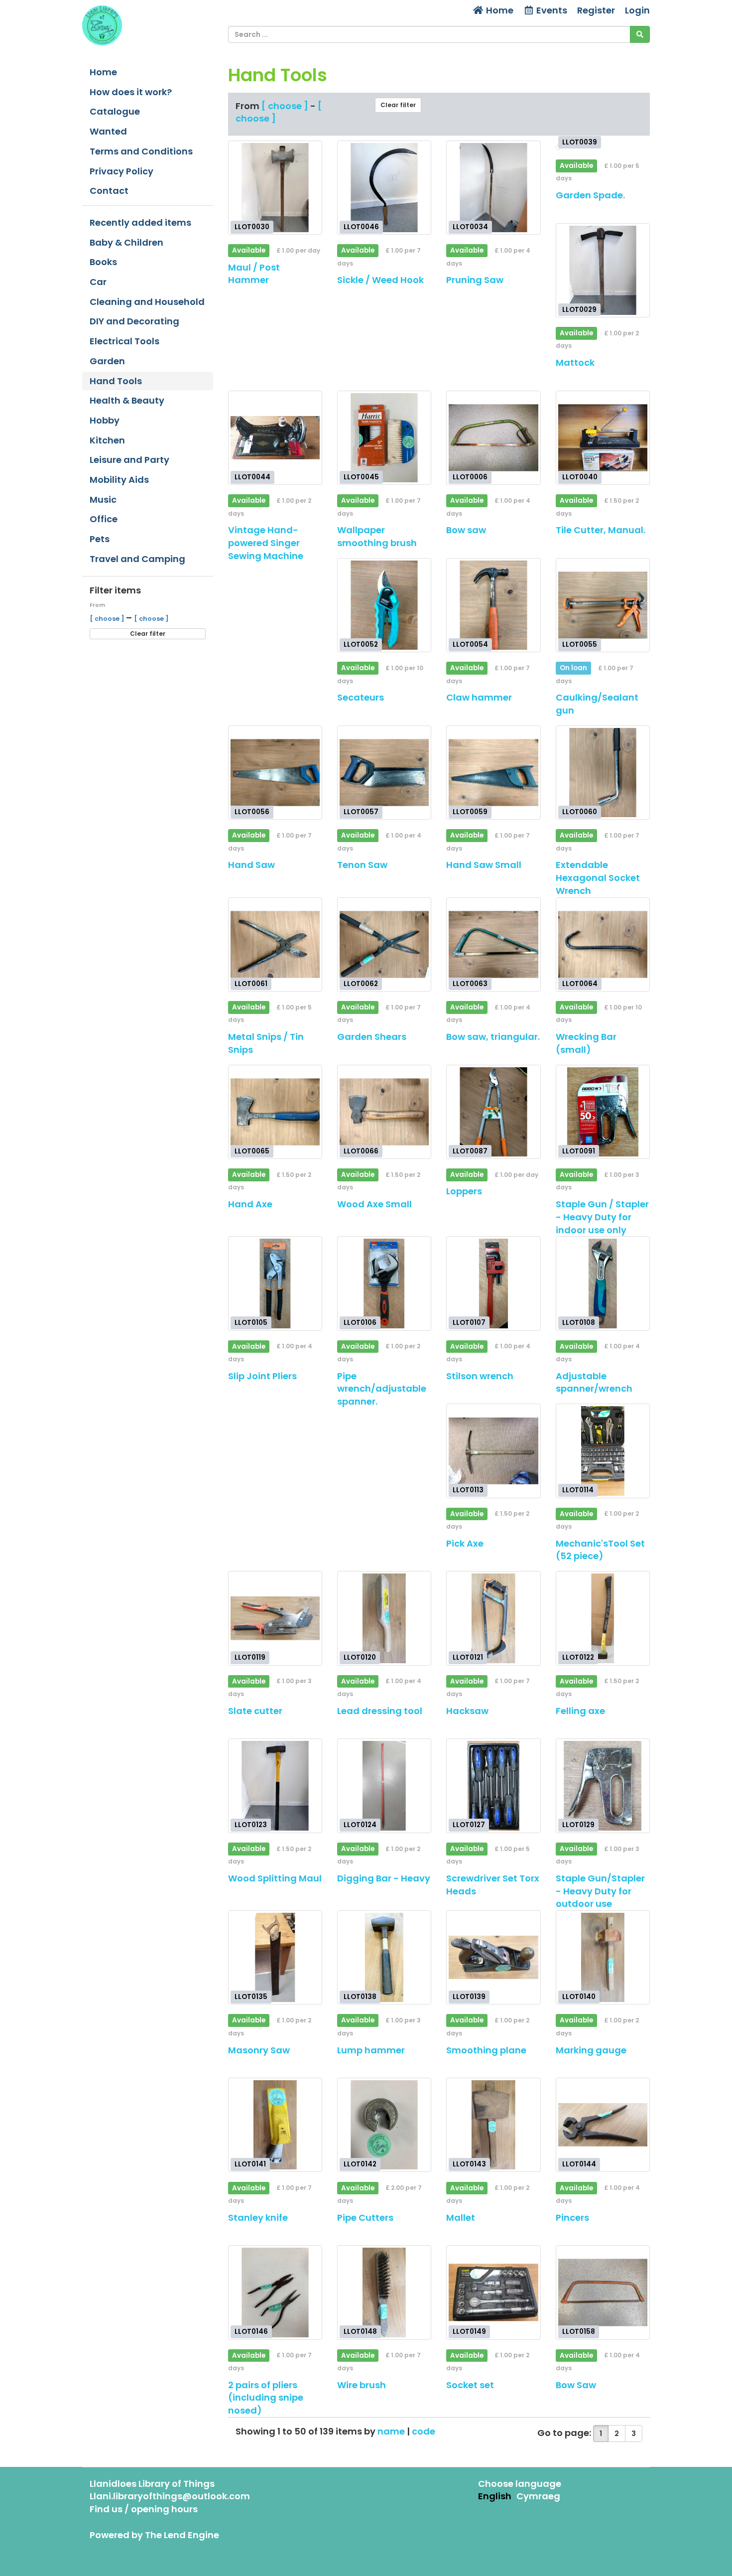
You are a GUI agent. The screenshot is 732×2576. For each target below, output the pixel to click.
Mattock (575, 362)
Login (637, 10)
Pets (100, 539)
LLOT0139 (469, 1997)
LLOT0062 (361, 983)
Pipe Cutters (365, 2218)
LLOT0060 (580, 812)
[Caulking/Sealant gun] (603, 605)
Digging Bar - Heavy (384, 1878)
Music (103, 500)
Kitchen (107, 440)
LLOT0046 (361, 227)
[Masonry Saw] (275, 1957)
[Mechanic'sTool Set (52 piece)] (603, 1451)
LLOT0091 (579, 1151)
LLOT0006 (470, 477)
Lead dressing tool (380, 1711)
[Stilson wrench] (493, 1283)
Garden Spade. (590, 195)
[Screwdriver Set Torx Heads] (493, 1786)
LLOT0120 (360, 1657)
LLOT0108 (579, 1323)
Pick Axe (465, 1543)
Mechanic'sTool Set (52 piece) (600, 1550)
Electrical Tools (124, 341)
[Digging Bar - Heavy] (384, 1786)
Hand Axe (250, 1204)
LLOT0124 (360, 1825)
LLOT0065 (252, 1151)
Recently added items (140, 222)
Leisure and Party (129, 460)
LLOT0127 (469, 1825)
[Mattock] (603, 270)
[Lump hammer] (384, 1957)
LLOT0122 (578, 1657)
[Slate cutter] (275, 1618)
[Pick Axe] (493, 1451)
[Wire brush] (384, 2292)
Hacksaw (467, 1711)
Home (499, 10)
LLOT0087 (470, 1151)
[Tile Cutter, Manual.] (603, 438)
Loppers (464, 1191)
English (495, 2496)
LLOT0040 (580, 477)
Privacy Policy (122, 171)
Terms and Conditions (141, 151)
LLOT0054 (470, 644)
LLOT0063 (470, 983)
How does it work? (131, 92)
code (424, 2431)
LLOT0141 (250, 2164)
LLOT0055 (580, 644)
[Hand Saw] (275, 773)
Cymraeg (538, 2496)
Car (98, 282)
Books (103, 262)
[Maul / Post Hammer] (275, 188)
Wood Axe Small (374, 1204)
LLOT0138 (360, 1997)
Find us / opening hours (144, 2509)
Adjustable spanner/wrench (594, 1382)
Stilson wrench (480, 1376)
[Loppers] (493, 1112)
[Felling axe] (603, 1618)
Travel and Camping (137, 559)
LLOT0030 (252, 227)
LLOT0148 (360, 2332)
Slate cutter (255, 1711)
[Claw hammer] (493, 605)
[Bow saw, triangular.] (493, 944)
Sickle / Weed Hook (380, 280)
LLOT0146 (251, 2332)
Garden (107, 361)
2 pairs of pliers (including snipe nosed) (266, 2398)
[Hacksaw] (493, 1618)
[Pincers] (603, 2125)
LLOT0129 (578, 1825)
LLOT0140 (579, 1997)
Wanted (108, 131)
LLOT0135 (251, 1997)
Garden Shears (372, 1037)
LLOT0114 (578, 1490)
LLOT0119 (250, 1657)
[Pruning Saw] (493, 188)
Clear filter (148, 634)
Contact (109, 191)
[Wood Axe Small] (384, 1112)
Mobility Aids (119, 480)
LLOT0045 (361, 477)
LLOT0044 (252, 477)
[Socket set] (493, 2292)
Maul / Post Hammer (254, 274)
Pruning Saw (475, 280)
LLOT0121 (468, 1657)
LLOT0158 (579, 2332)
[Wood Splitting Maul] (275, 1786)
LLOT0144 (579, 2164)
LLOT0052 (361, 644)
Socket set (470, 2385)
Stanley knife (258, 2218)
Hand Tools (116, 381)
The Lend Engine (182, 2535)
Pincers (572, 2218)
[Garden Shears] (384, 944)
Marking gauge (591, 2050)
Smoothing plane (486, 2050)
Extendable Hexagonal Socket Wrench (598, 877)
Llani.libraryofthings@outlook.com (170, 2496)
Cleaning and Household (147, 302)
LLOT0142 (360, 2164)
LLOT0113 (468, 1490)
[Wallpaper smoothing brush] (384, 438)
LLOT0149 (469, 2332)
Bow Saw (576, 2385)
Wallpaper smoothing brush (377, 536)
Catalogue (115, 111)
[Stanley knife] (275, 2125)
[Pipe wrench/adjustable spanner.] (384, 1283)
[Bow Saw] (603, 2292)
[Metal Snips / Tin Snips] (275, 944)
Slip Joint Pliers (262, 1376)
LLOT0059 (470, 812)
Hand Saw (251, 865)
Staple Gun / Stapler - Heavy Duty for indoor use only (602, 1217)
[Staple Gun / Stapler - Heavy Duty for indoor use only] (603, 1112)
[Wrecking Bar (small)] (603, 944)
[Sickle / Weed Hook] (384, 188)
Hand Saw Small (484, 865)
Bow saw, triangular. (493, 1037)
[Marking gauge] (603, 1957)
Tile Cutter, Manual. (601, 530)
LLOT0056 (252, 812)
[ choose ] (108, 619)
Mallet (461, 2218)
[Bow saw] (493, 438)
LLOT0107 (469, 1323)
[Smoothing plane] (493, 1957)
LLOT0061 (251, 983)
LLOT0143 (469, 2164)
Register (596, 10)
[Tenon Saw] (384, 773)
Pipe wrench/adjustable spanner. (382, 1389)
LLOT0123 (251, 1825)
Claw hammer (479, 697)
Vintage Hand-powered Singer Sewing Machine (266, 543)
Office (104, 519)
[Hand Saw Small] (493, 773)
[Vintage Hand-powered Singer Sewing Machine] (275, 438)
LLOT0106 (360, 1323)
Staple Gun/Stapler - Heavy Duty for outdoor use (600, 1891)
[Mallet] (493, 2125)
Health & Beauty (127, 400)
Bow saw (466, 530)
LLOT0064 (580, 983)
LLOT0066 (361, 1151)
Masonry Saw (259, 2050)
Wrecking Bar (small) (586, 1043)
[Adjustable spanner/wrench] (603, 1283)
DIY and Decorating (134, 321)
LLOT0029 (579, 309)
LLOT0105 (251, 1323)
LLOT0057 (361, 812)
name (392, 2431)
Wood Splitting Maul (275, 1878)
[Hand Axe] (275, 1112)
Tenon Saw (362, 865)
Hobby (105, 420)
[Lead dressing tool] (384, 1618)
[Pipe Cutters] (384, 2125)
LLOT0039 (580, 142)
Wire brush (362, 2385)
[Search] (640, 34)
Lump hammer (371, 2050)
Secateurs (361, 697)
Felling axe (580, 1711)
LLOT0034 (470, 227)
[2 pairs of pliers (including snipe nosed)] (275, 2292)
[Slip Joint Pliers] (275, 1283)
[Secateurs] (384, 605)
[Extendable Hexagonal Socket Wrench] (603, 773)
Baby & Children (126, 242)
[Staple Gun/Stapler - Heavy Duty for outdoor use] (603, 1786)
